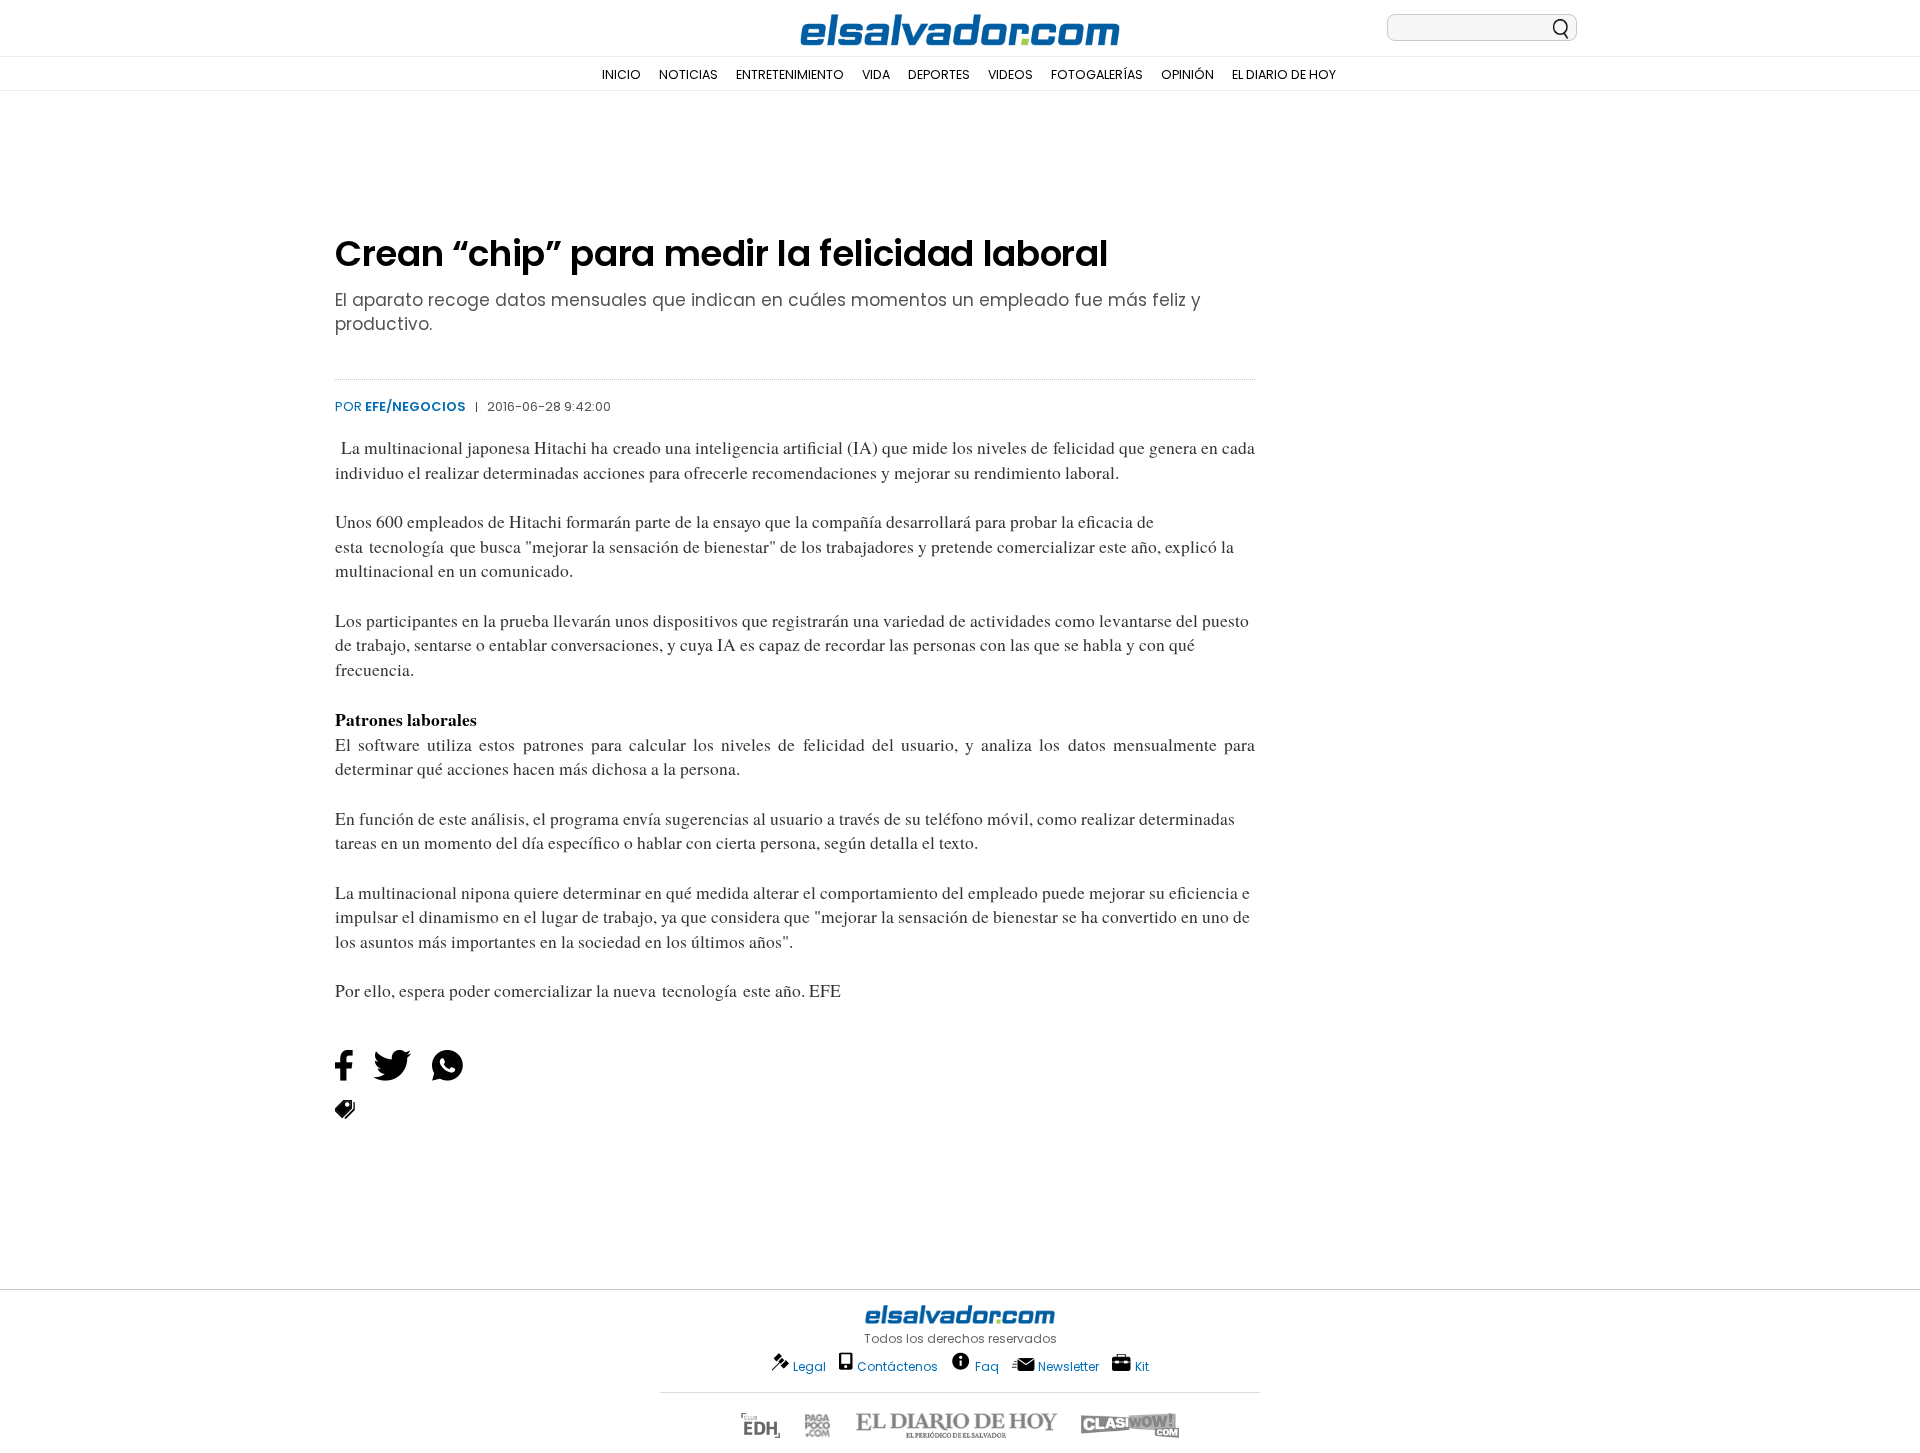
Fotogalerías (1097, 74)
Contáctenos (897, 1366)
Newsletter (1068, 1366)
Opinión (1187, 74)
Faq (987, 1365)
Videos (1010, 74)
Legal (809, 1366)
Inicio (621, 74)
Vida (876, 74)
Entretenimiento (790, 74)
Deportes (939, 74)
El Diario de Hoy (1284, 74)
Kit (1142, 1365)
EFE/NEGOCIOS (415, 406)
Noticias (688, 74)
